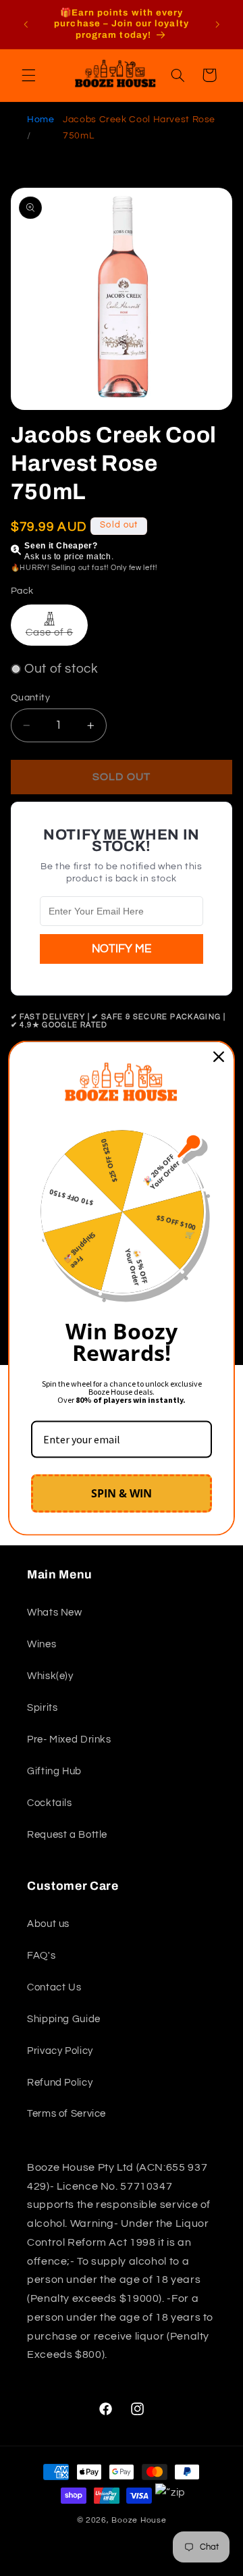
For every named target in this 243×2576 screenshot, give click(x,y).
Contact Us (54, 1987)
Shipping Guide (64, 2019)
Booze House (139, 2520)
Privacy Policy (60, 2051)
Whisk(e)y (50, 1676)
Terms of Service (66, 2114)
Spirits (42, 1708)
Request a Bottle (67, 1835)
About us (48, 1924)
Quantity (30, 698)
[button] (28, 75)
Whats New (55, 1613)
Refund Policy (60, 2083)
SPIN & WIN (122, 1493)
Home (41, 120)
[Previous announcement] (26, 24)
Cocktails (50, 1803)
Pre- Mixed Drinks (69, 1740)
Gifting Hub (54, 1771)
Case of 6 (57, 636)
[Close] (219, 1057)
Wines (42, 1644)
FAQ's (41, 1956)
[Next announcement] (217, 24)
